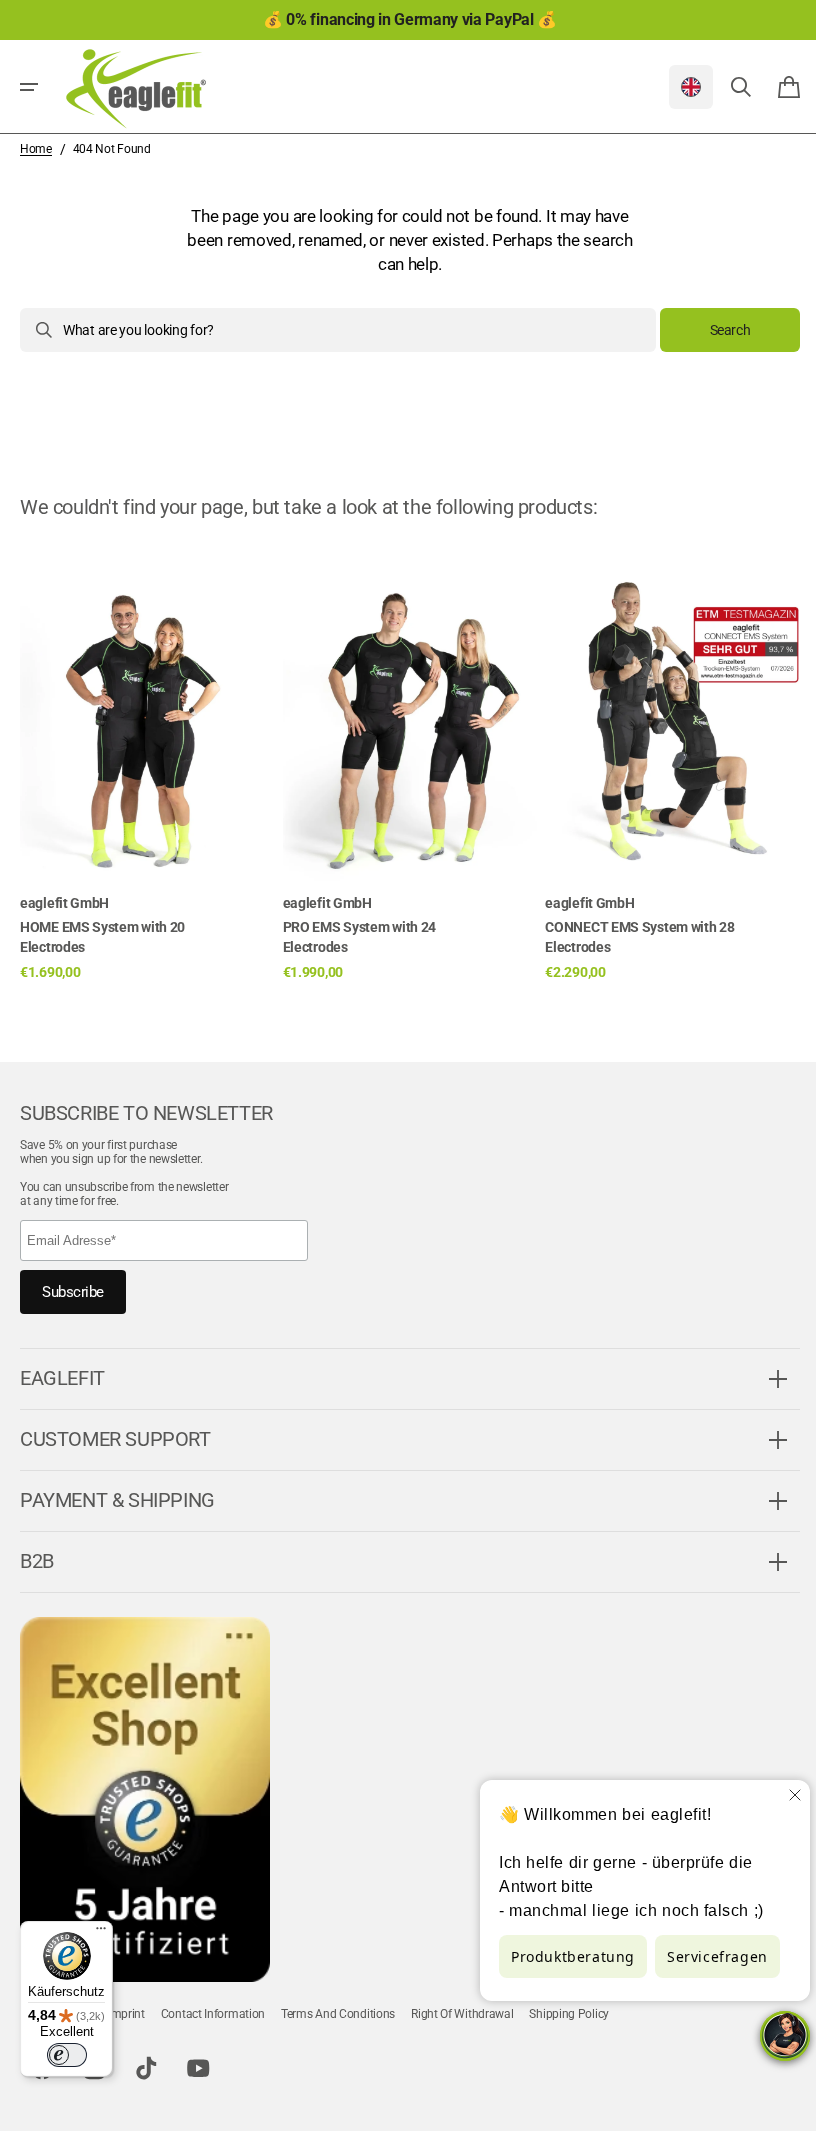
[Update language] (676, 87)
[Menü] (101, 1933)
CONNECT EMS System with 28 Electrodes (639, 937)
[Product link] (147, 763)
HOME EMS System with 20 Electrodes (102, 937)
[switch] (67, 2055)
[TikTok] (146, 2069)
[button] (29, 87)
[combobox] (330, 330)
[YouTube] (198, 2069)
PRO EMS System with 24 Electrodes (359, 937)
